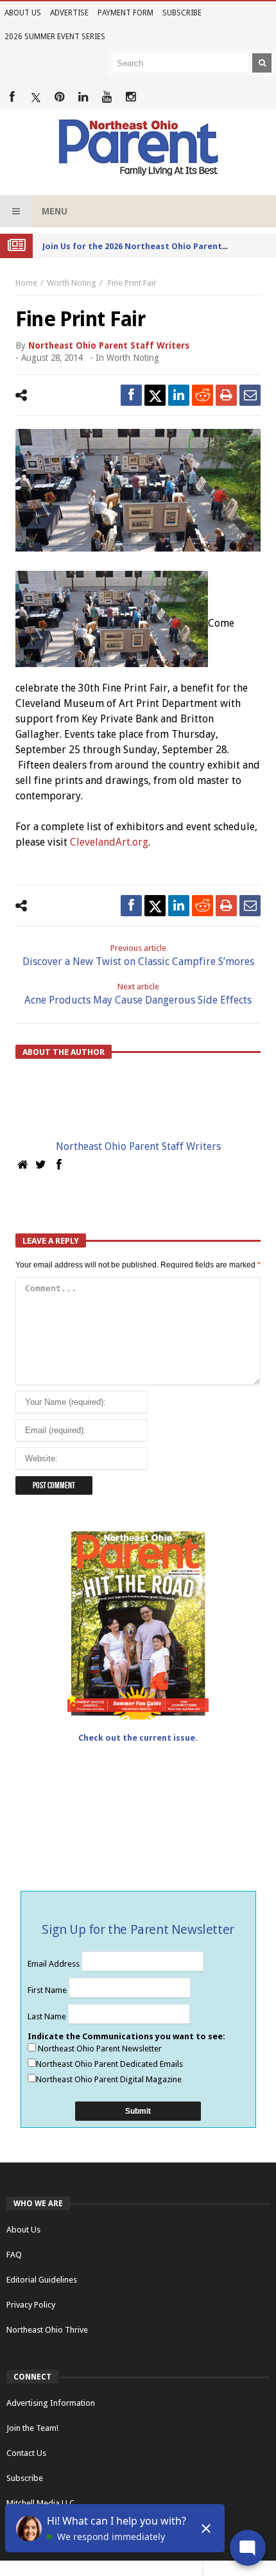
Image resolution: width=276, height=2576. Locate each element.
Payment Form (125, 13)
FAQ (14, 2255)
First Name (48, 1990)
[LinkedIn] (83, 97)
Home (26, 283)
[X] (36, 97)
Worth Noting (72, 283)
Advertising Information (51, 2403)
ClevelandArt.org (109, 842)
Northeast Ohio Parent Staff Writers (109, 345)
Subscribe (182, 13)
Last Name (48, 2016)
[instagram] (131, 97)
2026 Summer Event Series (55, 37)
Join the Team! (32, 2428)
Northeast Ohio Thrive (47, 2330)
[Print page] (226, 395)
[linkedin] (179, 395)
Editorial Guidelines (42, 2280)
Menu (55, 211)
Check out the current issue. (138, 1738)
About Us (23, 13)
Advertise (69, 13)
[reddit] (203, 395)
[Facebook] (12, 97)
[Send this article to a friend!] (250, 395)
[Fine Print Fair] (138, 490)
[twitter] (155, 395)
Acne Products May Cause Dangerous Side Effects (138, 994)
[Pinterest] (59, 97)
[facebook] (131, 395)
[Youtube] (107, 97)
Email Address (55, 1964)
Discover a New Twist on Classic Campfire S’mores (138, 955)
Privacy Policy (31, 2305)
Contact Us (26, 2453)
